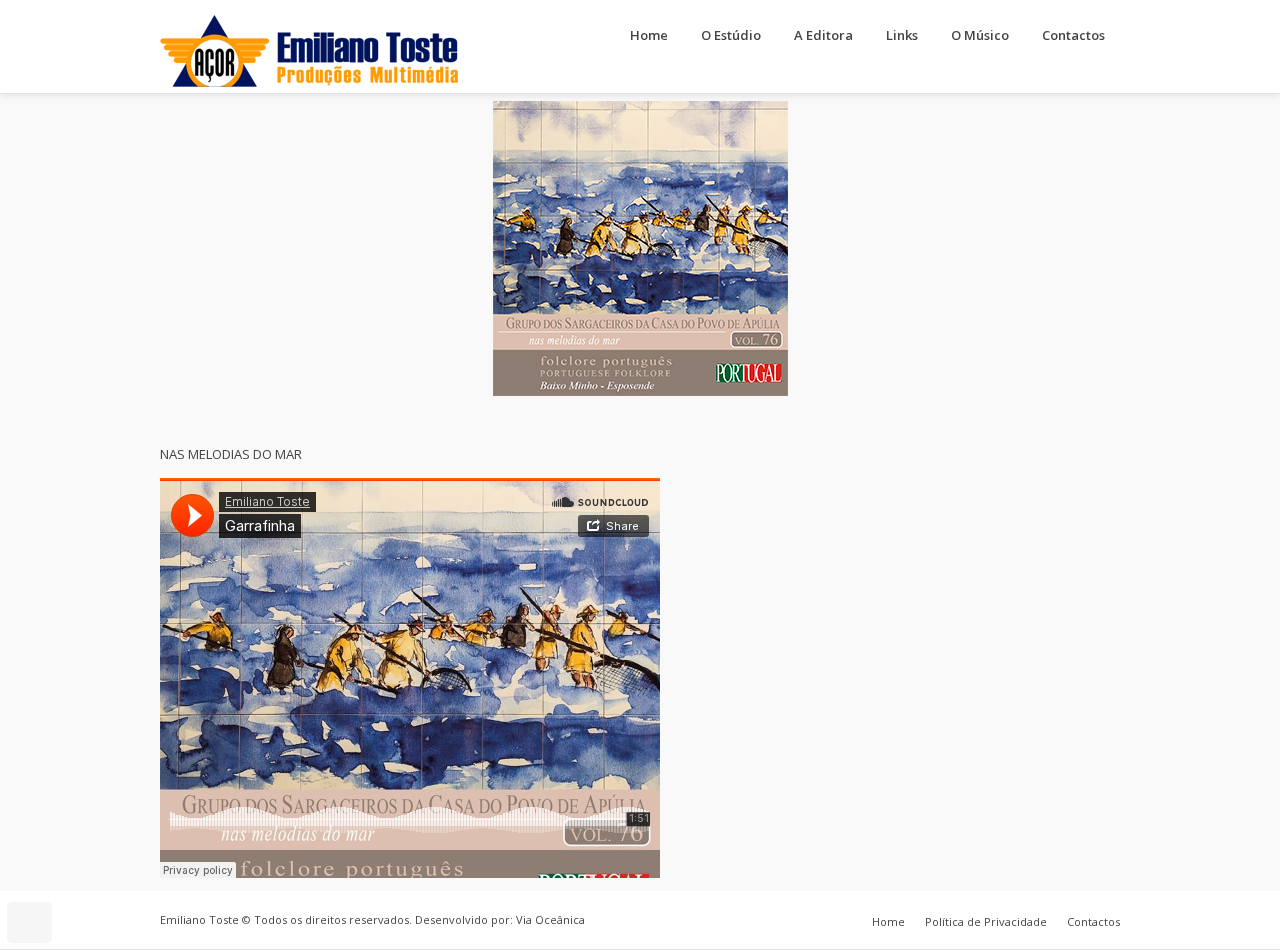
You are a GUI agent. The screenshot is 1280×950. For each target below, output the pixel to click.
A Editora (823, 35)
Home (649, 35)
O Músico (980, 35)
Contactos (1073, 35)
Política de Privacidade (986, 921)
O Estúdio (731, 35)
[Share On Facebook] (37, 867)
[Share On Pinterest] (93, 867)
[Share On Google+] (121, 867)
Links (902, 35)
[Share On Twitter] (65, 867)
